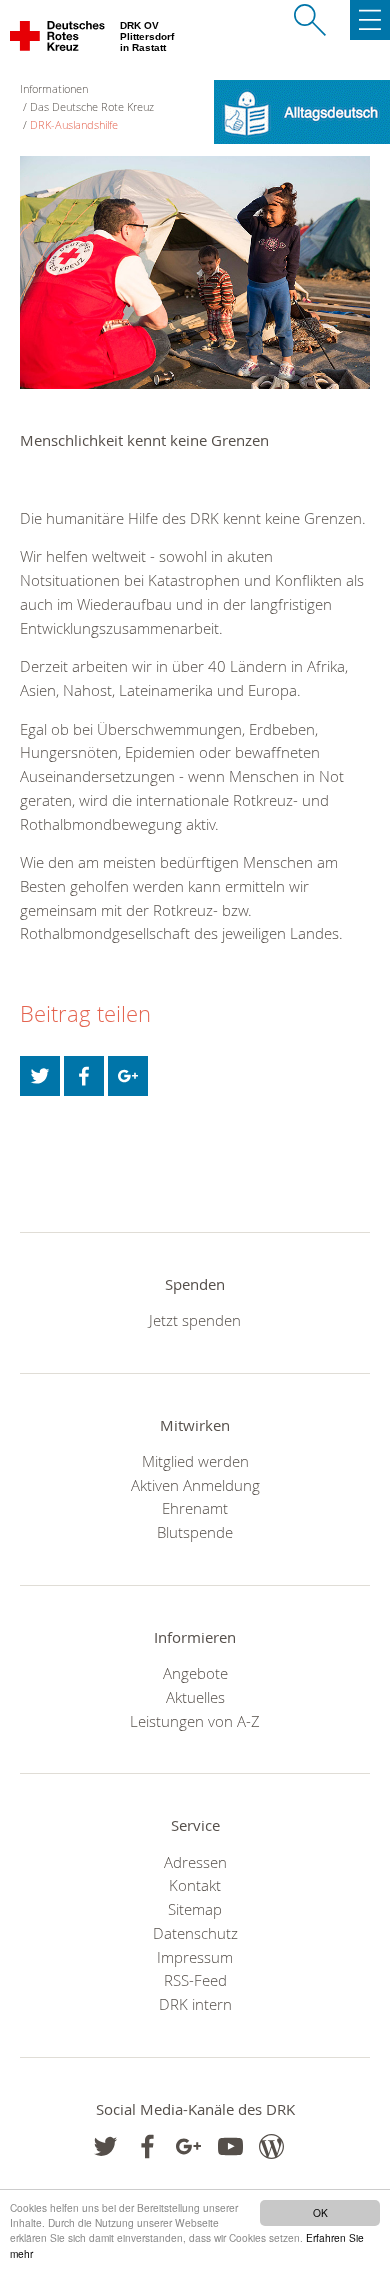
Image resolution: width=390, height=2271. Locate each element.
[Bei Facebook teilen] (84, 1076)
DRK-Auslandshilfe (74, 124)
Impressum (195, 1957)
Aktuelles (195, 1697)
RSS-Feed (195, 1980)
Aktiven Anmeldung (195, 1485)
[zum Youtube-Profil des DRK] (230, 2146)
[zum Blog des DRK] (271, 2146)
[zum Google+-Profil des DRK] (188, 2146)
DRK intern (195, 2004)
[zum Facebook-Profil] (105, 2146)
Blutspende (195, 1532)
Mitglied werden (195, 1461)
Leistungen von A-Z (195, 1721)
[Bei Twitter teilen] (40, 1076)
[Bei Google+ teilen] (128, 1076)
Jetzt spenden (195, 1320)
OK (320, 2212)
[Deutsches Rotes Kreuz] (58, 40)
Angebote (195, 1673)
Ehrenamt (195, 1508)
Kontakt (195, 1885)
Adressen (195, 1862)
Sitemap (195, 1909)
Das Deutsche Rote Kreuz (92, 106)
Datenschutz (195, 1933)
